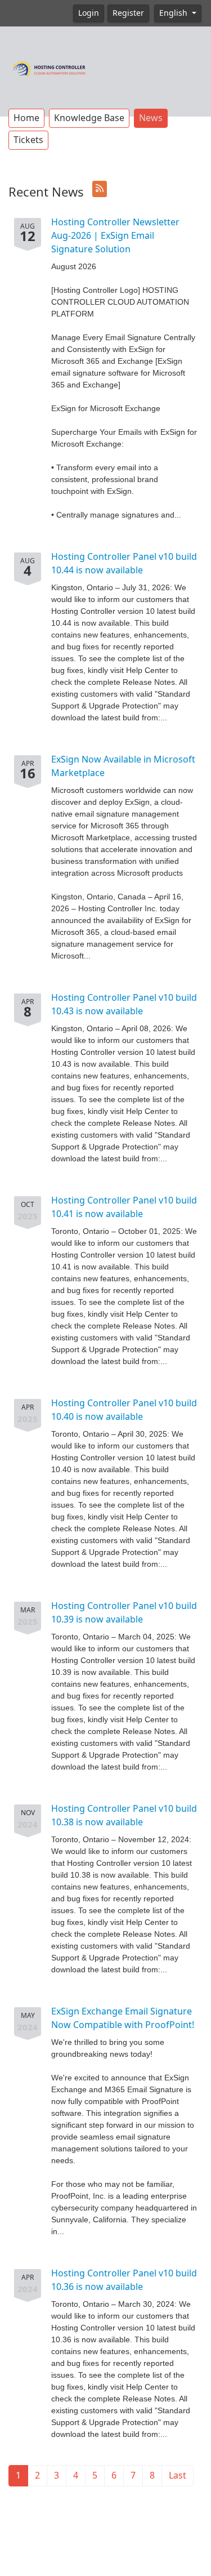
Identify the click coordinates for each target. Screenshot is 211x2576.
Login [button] (89, 13)
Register (128, 13)
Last (178, 2475)
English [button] (174, 13)
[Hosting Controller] (49, 68)
